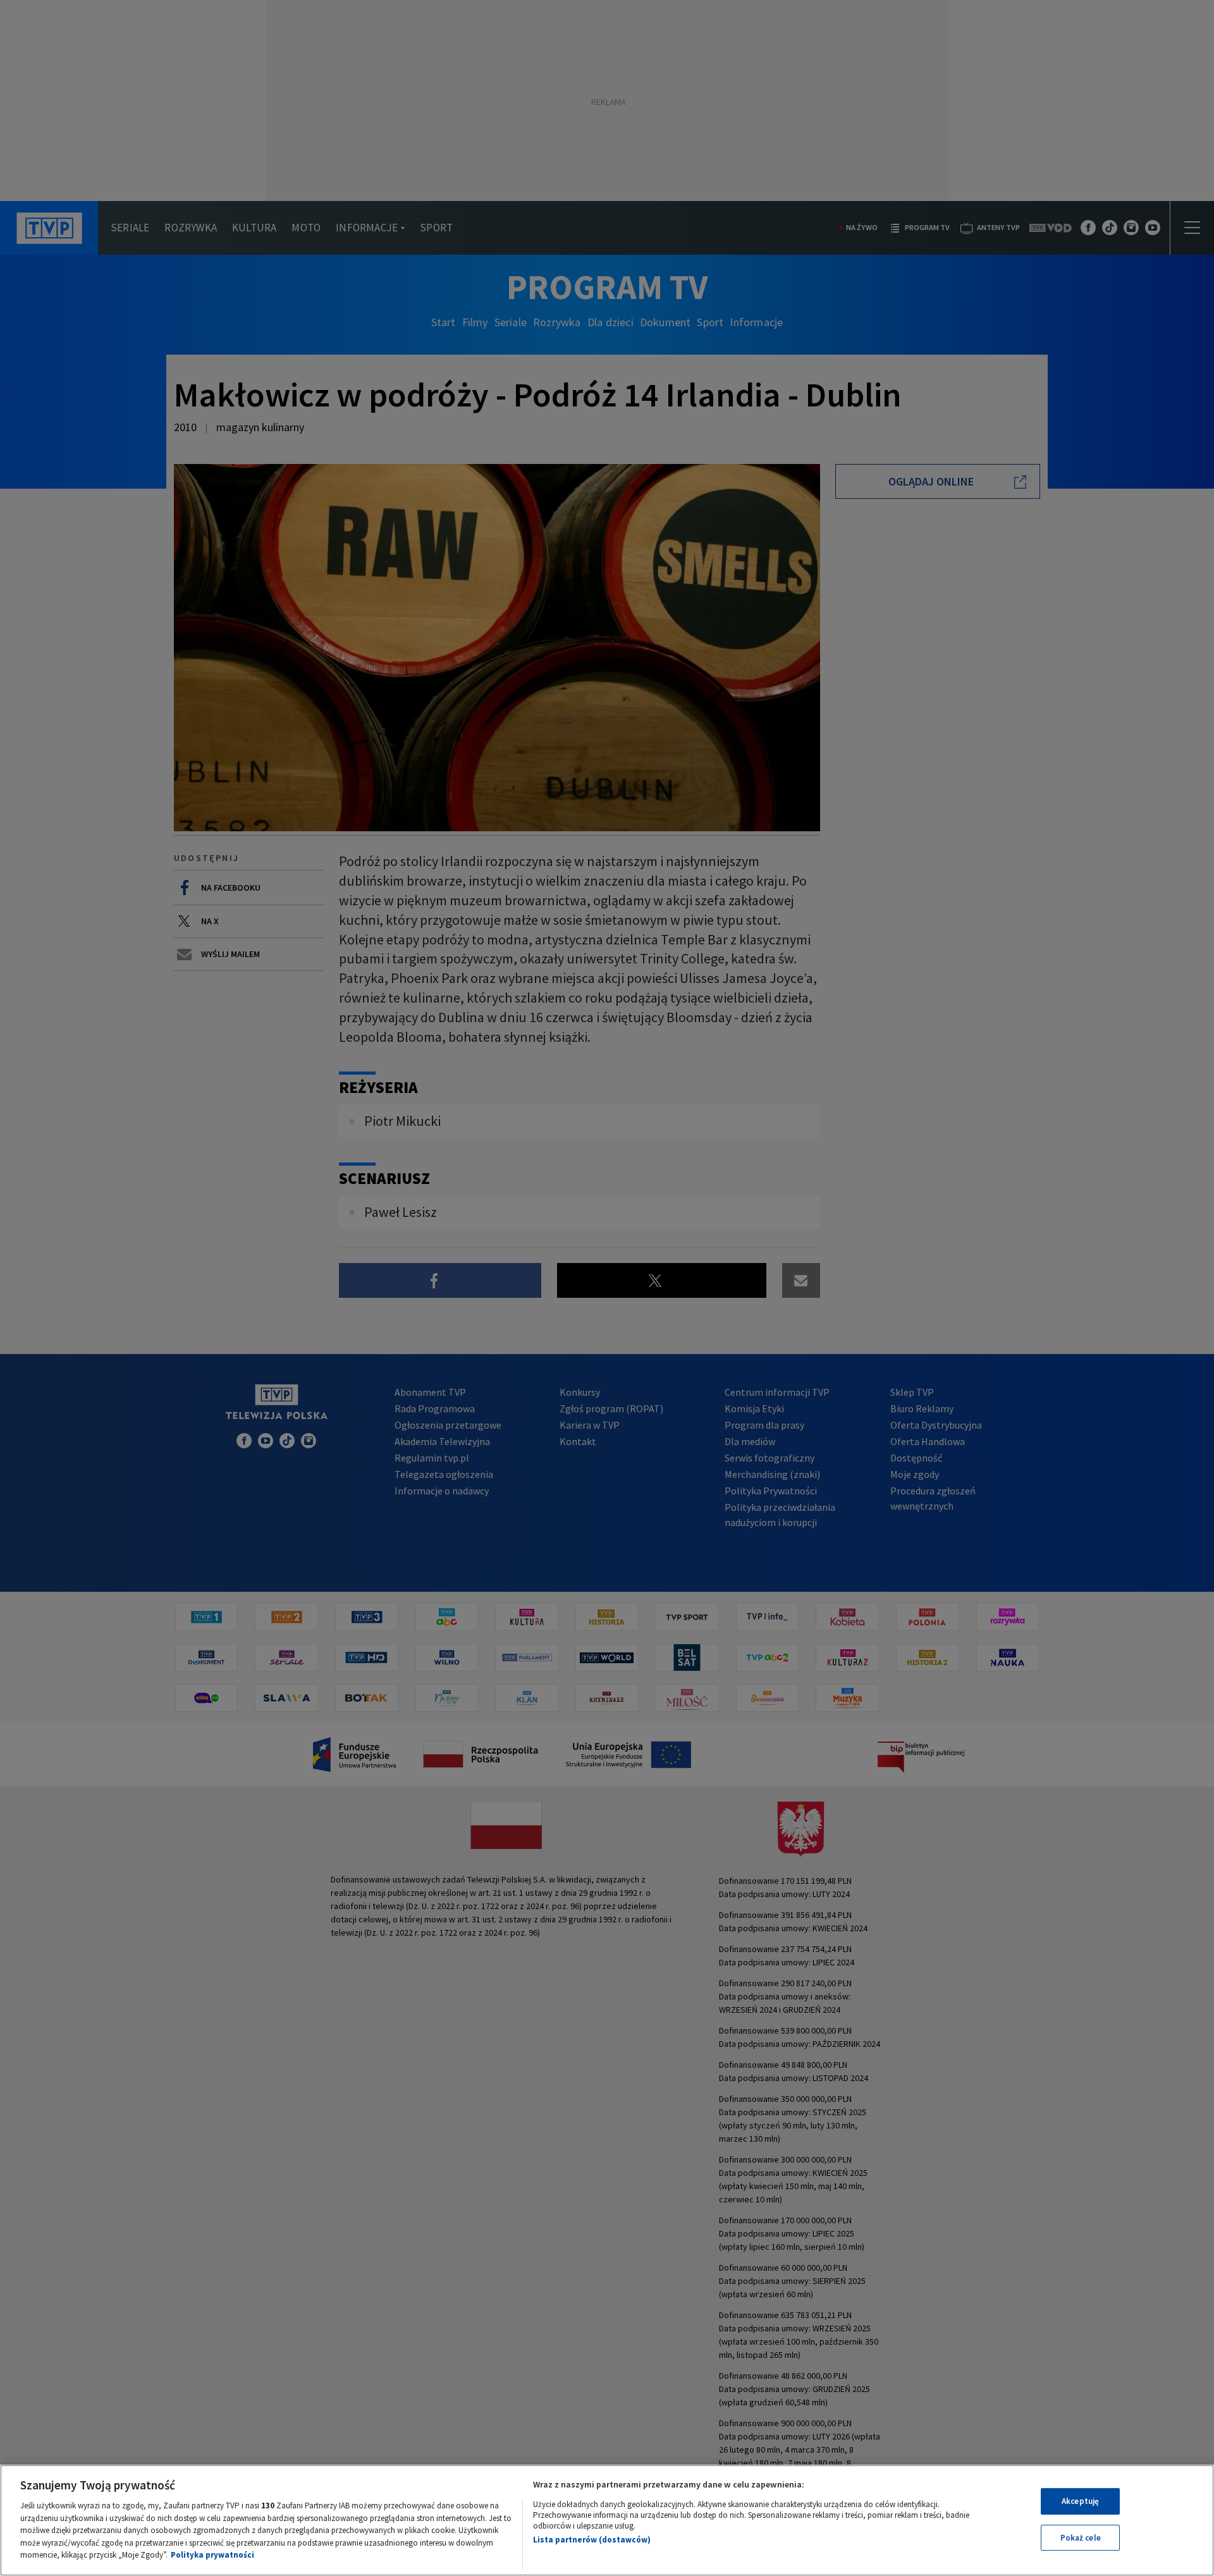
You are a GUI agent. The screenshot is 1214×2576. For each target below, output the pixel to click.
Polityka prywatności (212, 2555)
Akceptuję (1080, 2501)
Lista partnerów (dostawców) (592, 2540)
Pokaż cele (1081, 2538)
